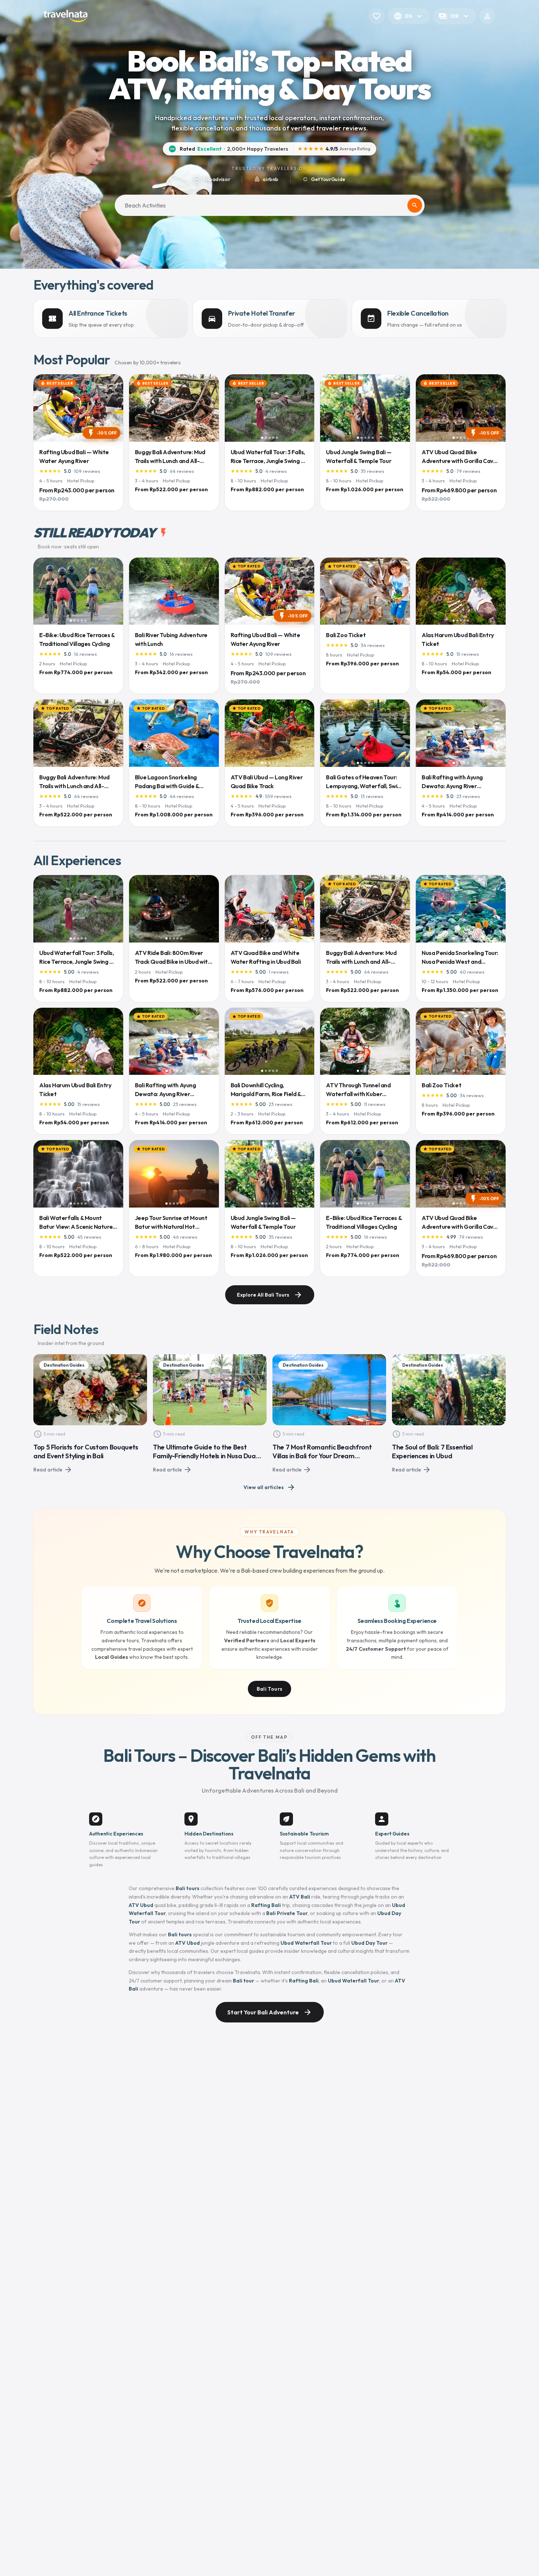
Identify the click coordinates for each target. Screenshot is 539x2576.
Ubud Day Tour (369, 1943)
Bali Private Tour (287, 1913)
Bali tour (243, 1981)
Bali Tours (270, 1689)
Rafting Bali (266, 1905)
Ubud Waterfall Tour (306, 1943)
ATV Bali (300, 1897)
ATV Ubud (141, 1905)
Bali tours (188, 1888)
